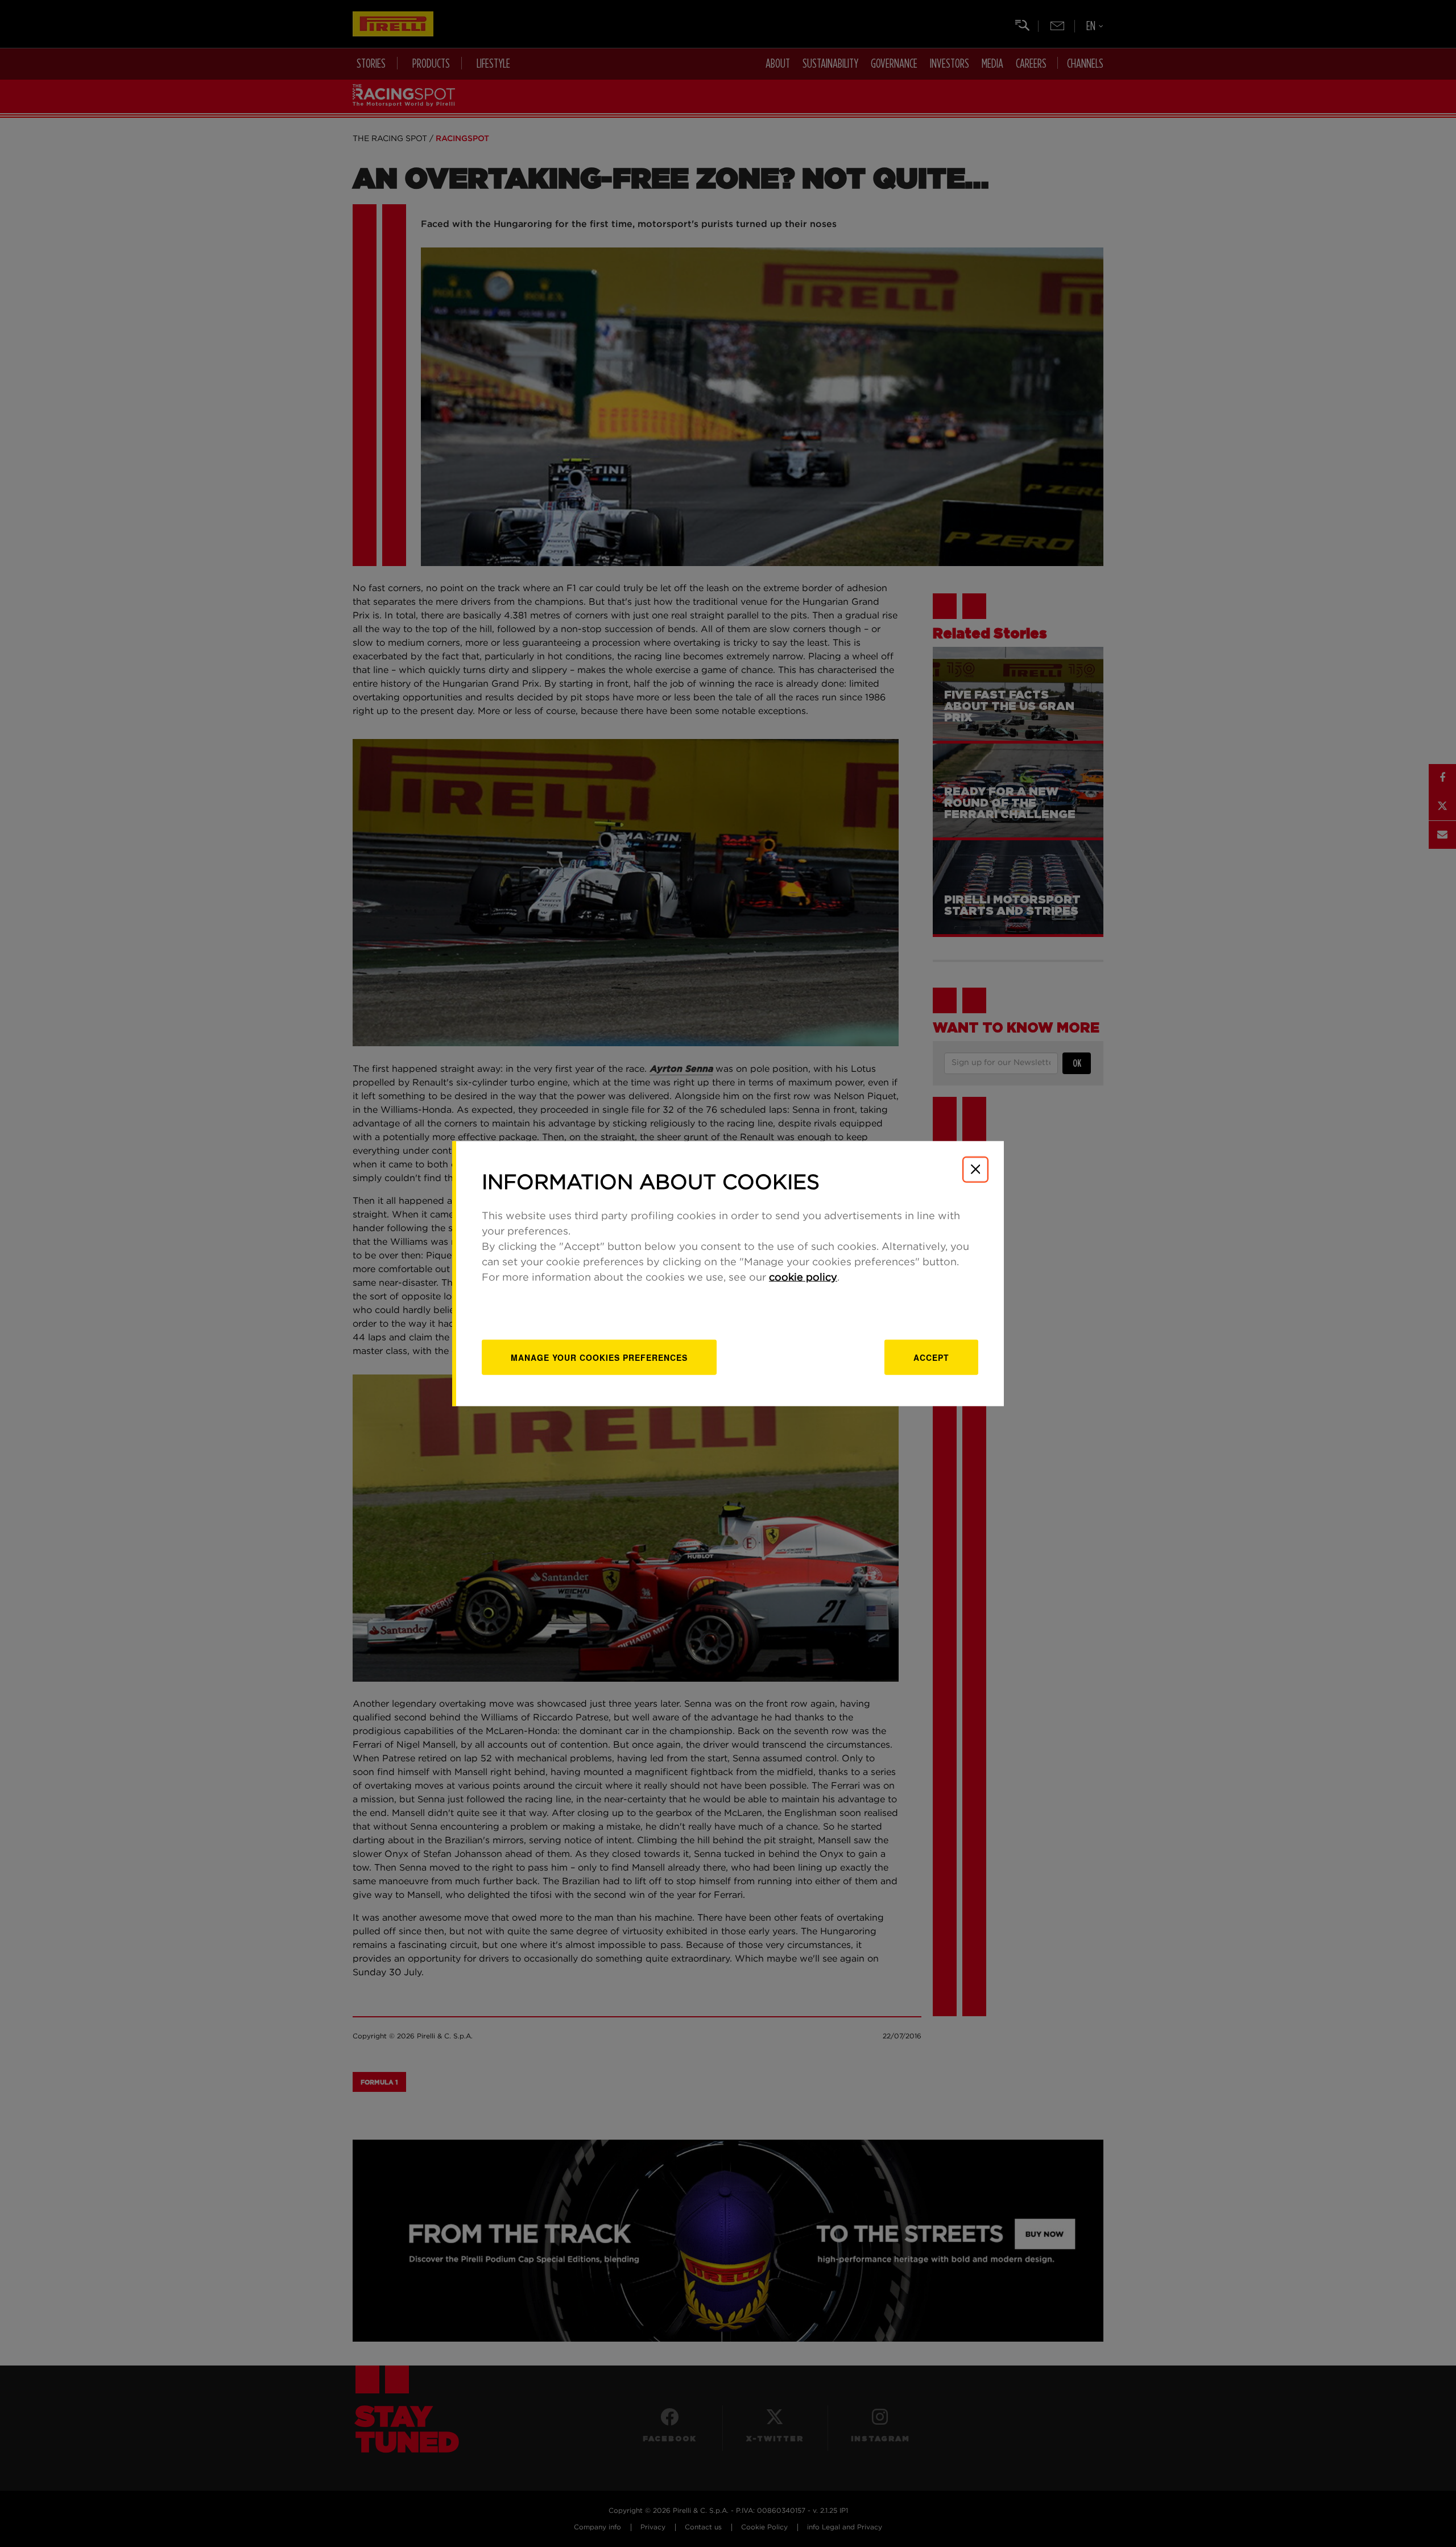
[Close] (975, 1169)
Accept (931, 1357)
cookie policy (803, 1278)
